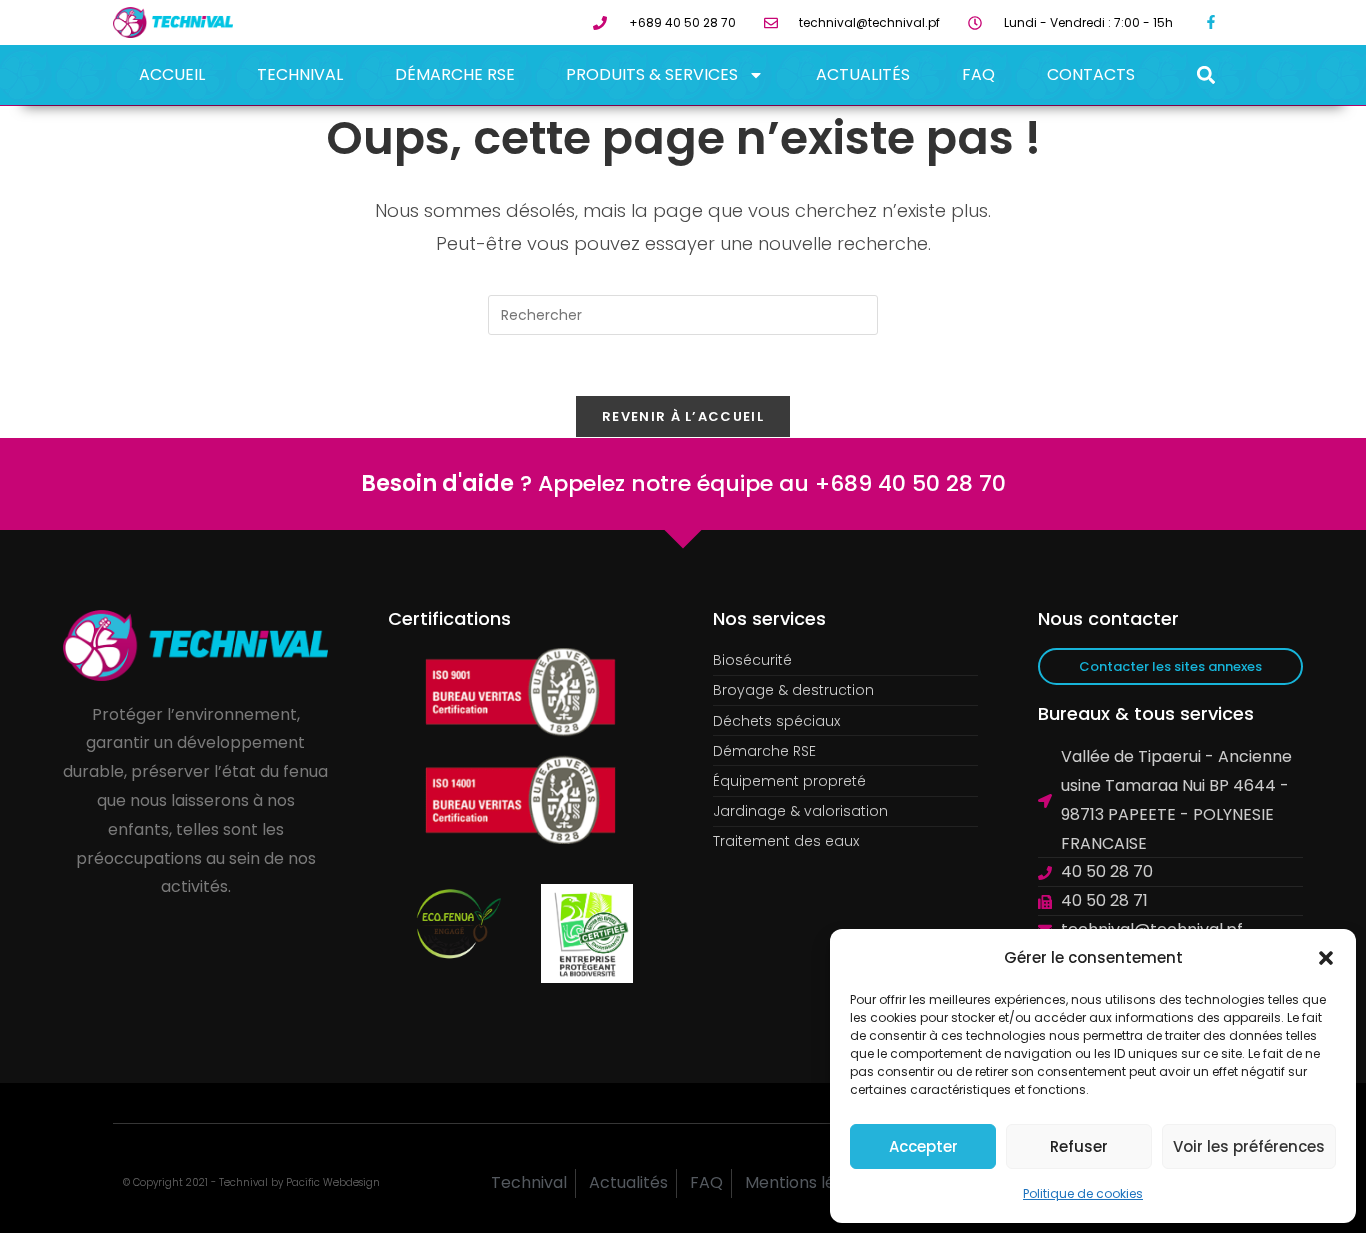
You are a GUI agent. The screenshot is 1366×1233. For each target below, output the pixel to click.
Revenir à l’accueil (683, 416)
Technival (300, 74)
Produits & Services (652, 74)
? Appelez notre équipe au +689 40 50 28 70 (683, 483)
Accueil (172, 74)
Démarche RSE (455, 74)
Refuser (1079, 1146)
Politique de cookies (1083, 1193)
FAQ (978, 74)
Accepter (923, 1146)
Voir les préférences (1249, 1146)
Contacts (1091, 74)
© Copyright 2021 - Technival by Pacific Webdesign (251, 1182)
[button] (1326, 958)
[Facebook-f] (1211, 22)
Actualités (863, 74)
